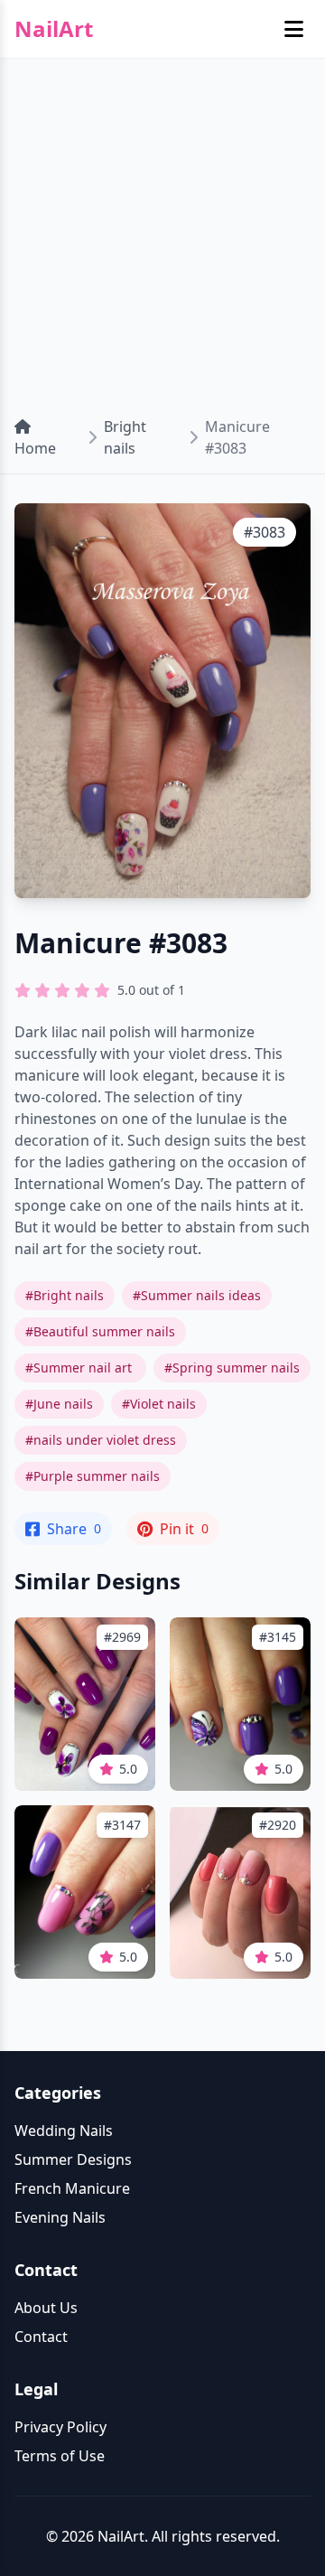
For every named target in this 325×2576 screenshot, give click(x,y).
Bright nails (125, 437)
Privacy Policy (60, 2427)
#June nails (59, 1404)
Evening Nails (60, 2217)
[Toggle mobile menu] (294, 29)
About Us (46, 2308)
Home (35, 448)
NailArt (54, 29)
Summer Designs (73, 2159)
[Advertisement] (162, 229)
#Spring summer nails (232, 1368)
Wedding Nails (64, 2131)
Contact (41, 2337)
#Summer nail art (80, 1368)
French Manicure (72, 2188)
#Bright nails (65, 1295)
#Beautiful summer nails (100, 1331)
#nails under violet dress (101, 1440)
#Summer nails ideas (197, 1295)
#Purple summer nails (93, 1476)
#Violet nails (159, 1404)
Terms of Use (60, 2456)
